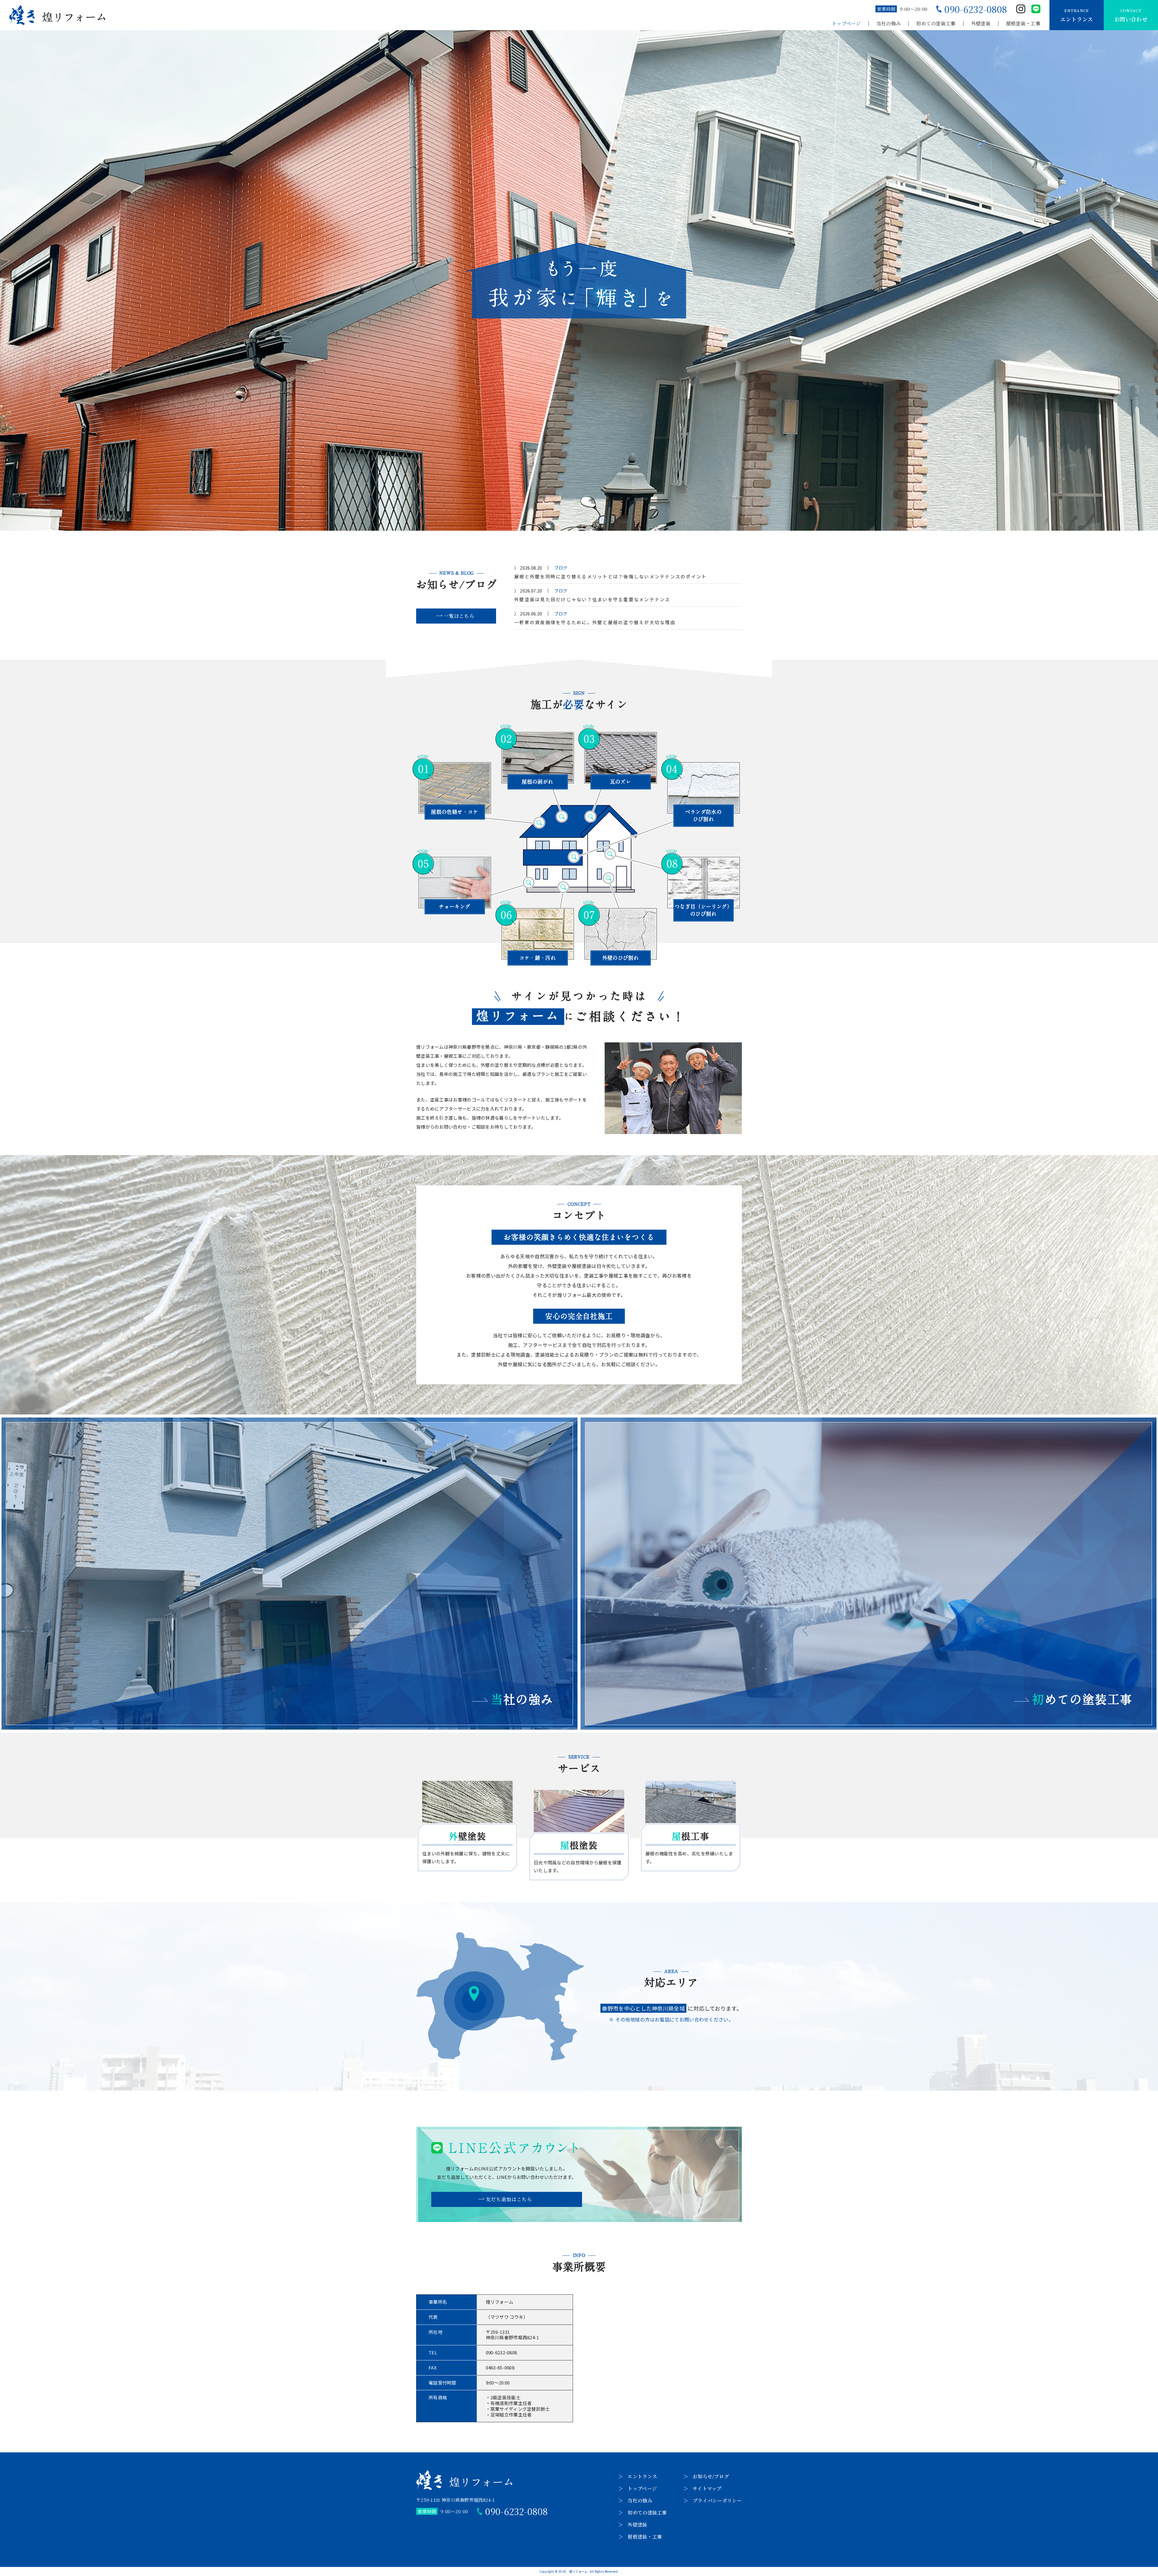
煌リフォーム (578, 2571)
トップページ (846, 24)
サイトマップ (707, 2488)
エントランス (642, 2476)
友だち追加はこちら (509, 2199)
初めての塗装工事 (936, 24)
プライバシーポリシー (717, 2500)
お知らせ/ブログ (711, 2476)
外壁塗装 (981, 24)
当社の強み (889, 24)
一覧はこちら (459, 616)
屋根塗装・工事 (1023, 24)
